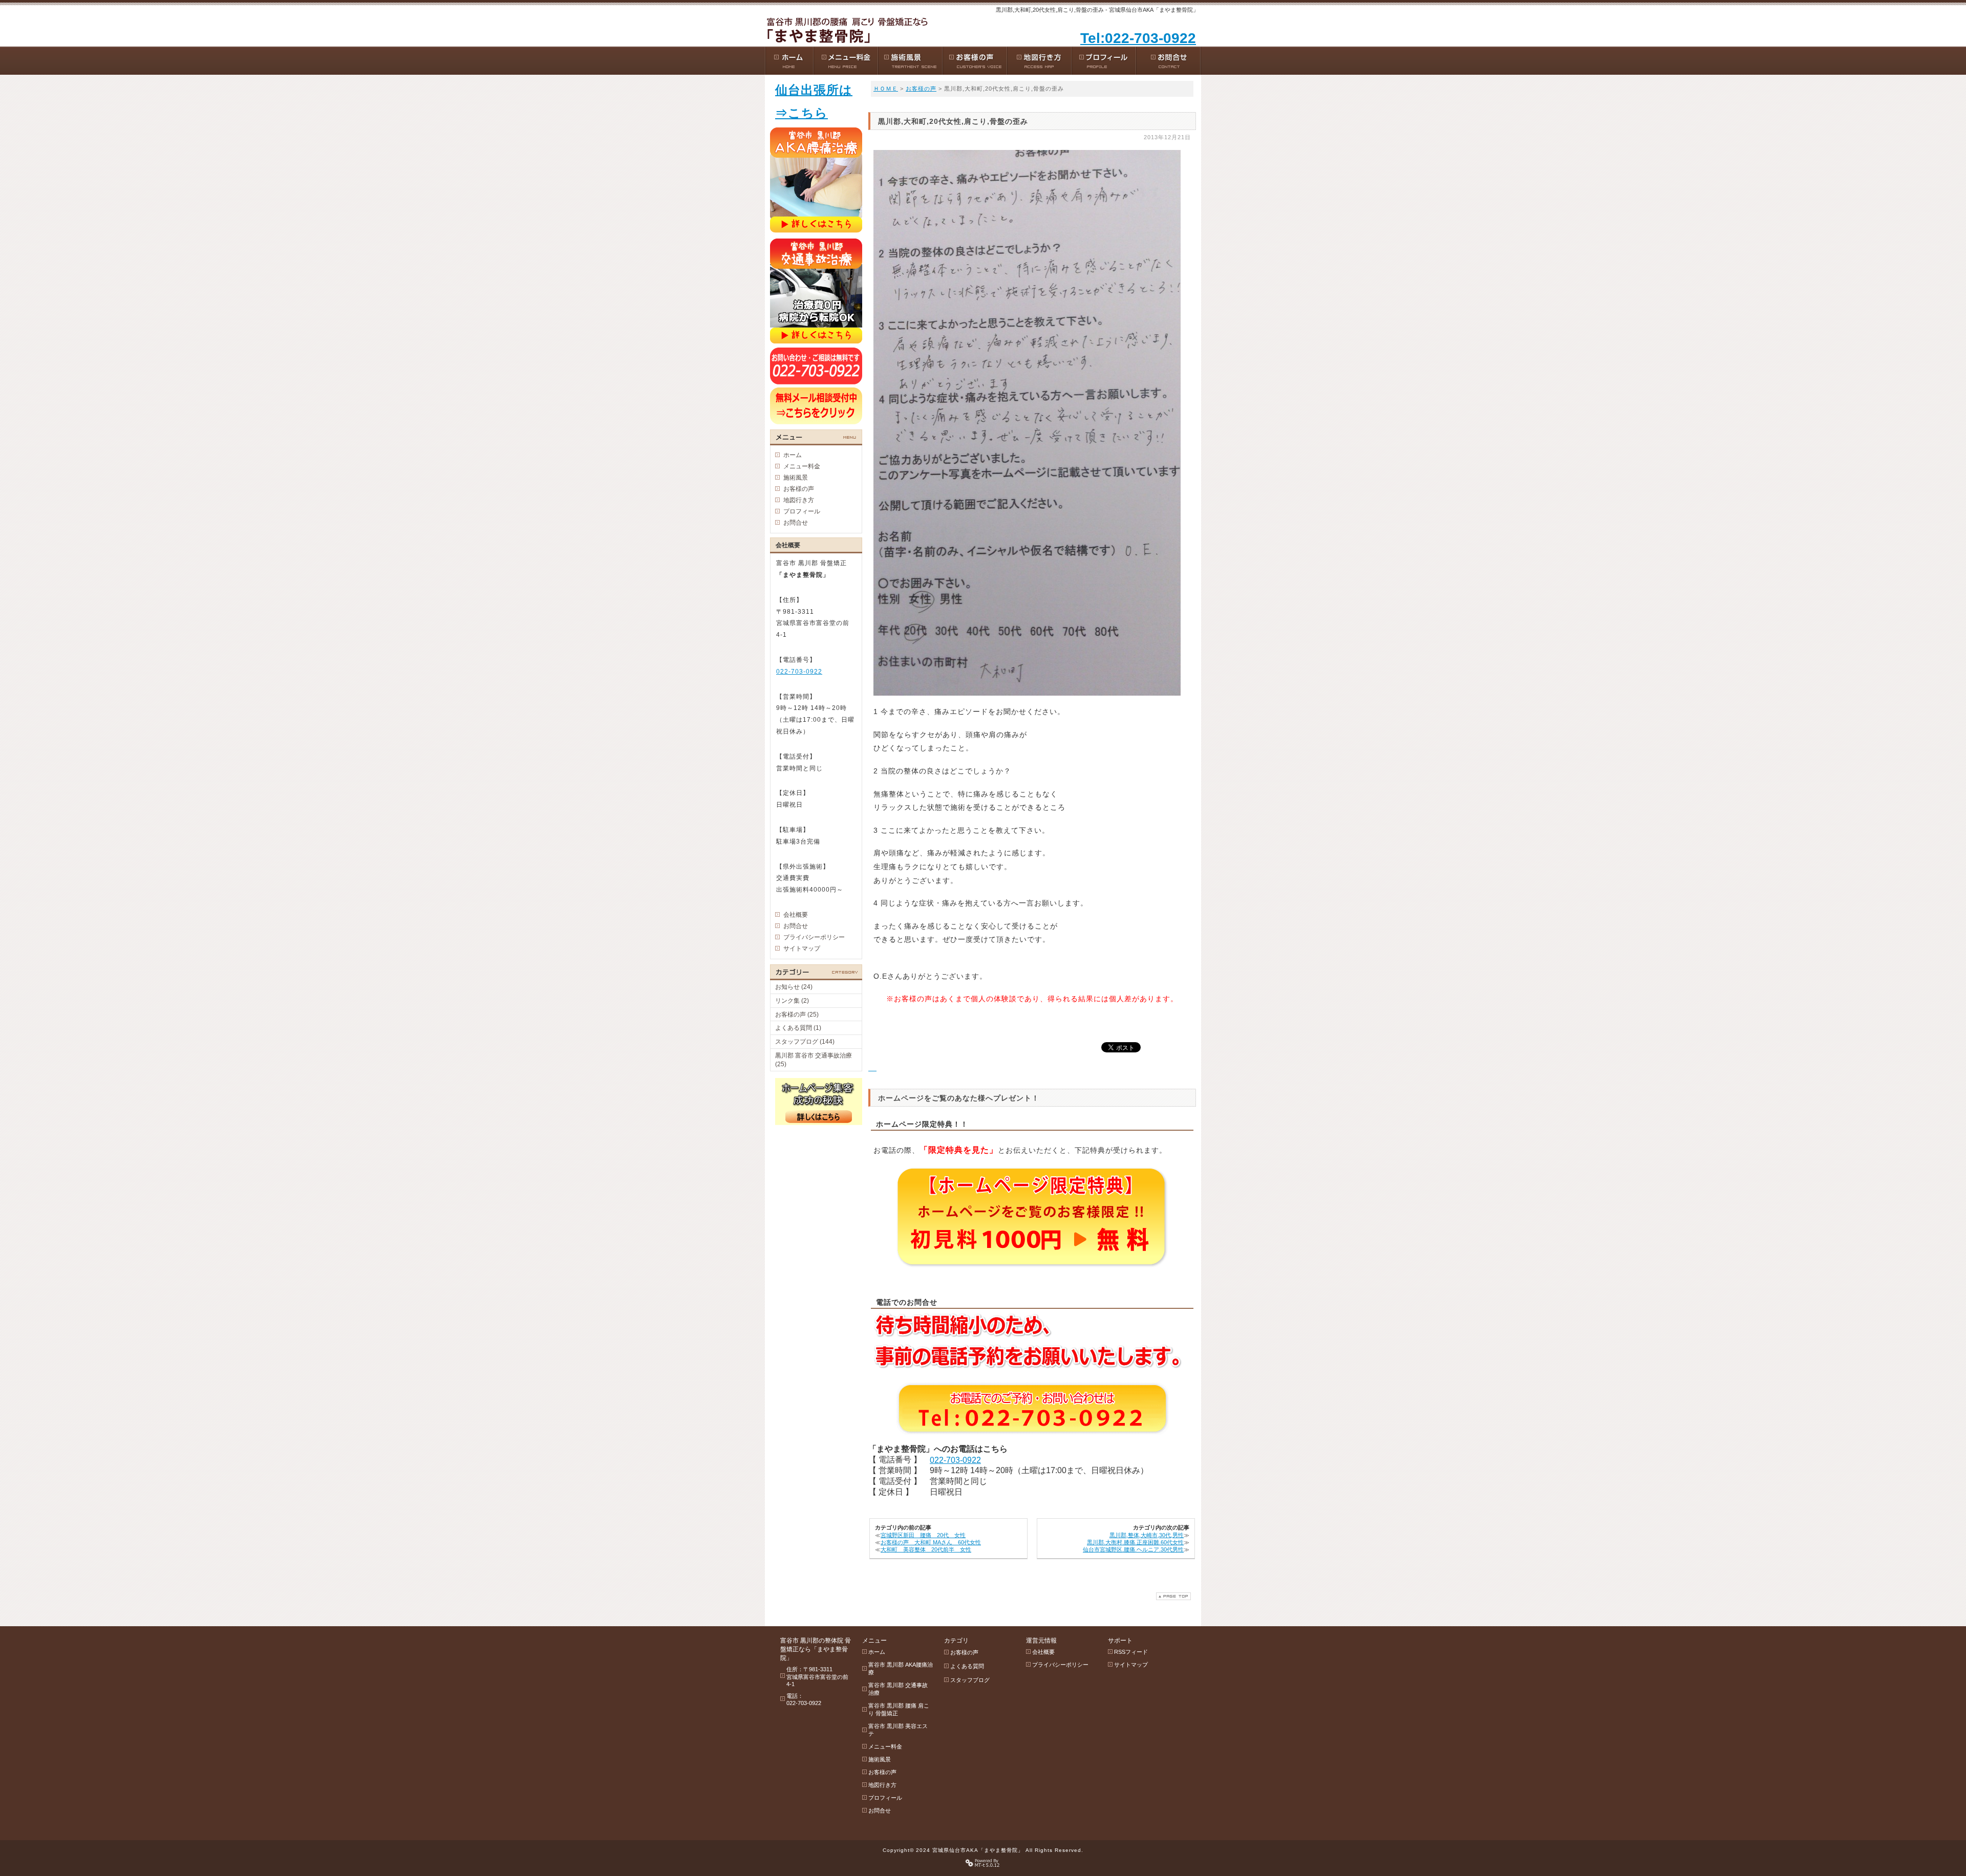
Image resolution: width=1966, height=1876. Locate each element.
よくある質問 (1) (798, 1028)
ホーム (793, 455)
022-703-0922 (955, 1460)
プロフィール (802, 511)
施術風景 (796, 478)
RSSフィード (1131, 1652)
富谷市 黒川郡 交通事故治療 (898, 1689)
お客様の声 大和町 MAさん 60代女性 (931, 1542)
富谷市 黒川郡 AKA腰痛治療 (901, 1668)
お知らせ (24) (794, 987)
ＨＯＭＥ (886, 89)
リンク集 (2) (792, 1001)
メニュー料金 (802, 466)
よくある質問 (967, 1666)
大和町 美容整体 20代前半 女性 (926, 1549)
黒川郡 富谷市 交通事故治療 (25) (814, 1060)
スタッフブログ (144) (805, 1042)
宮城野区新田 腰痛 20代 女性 (923, 1535)
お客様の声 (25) (797, 1015)
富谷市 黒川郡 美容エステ (898, 1730)
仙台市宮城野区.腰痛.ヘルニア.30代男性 (1133, 1549)
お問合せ (796, 523)
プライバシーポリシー (814, 937)
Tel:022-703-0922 (1138, 38)
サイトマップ (802, 948)
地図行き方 (799, 500)
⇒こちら (802, 113)
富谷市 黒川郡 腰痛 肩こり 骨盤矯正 (899, 1709)
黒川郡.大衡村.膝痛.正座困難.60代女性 (1135, 1542)
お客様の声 (921, 89)
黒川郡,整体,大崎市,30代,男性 (1147, 1535)
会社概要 (796, 915)
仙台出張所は (814, 90)
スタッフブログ (970, 1680)
